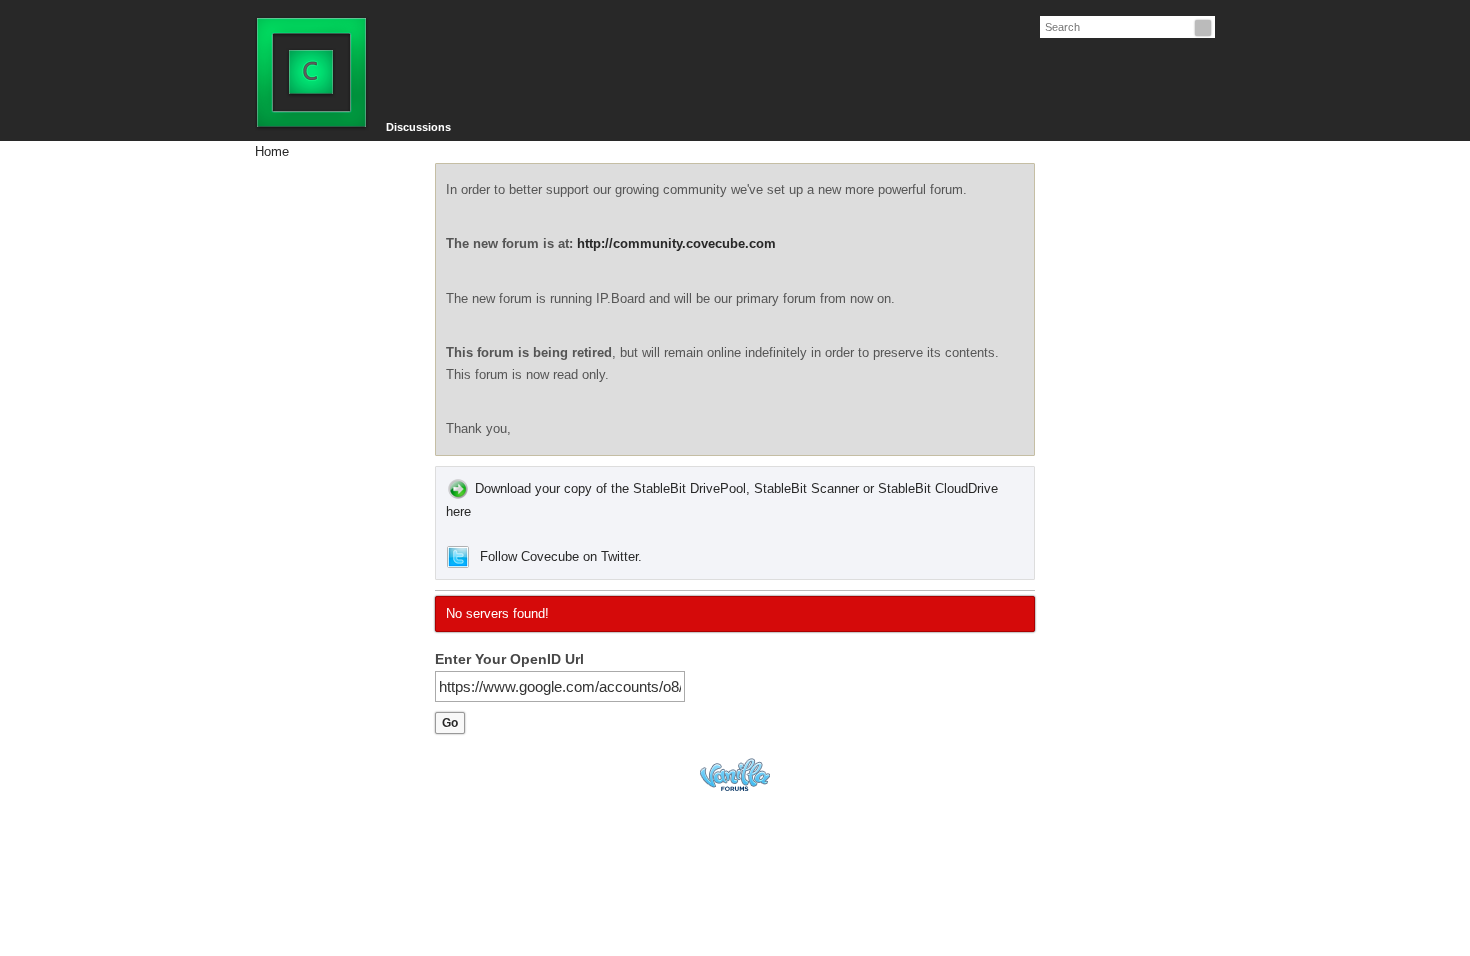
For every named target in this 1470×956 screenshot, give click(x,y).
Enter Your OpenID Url (509, 659)
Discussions (418, 127)
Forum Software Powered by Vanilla (735, 774)
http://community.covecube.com (676, 243)
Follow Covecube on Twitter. (561, 556)
